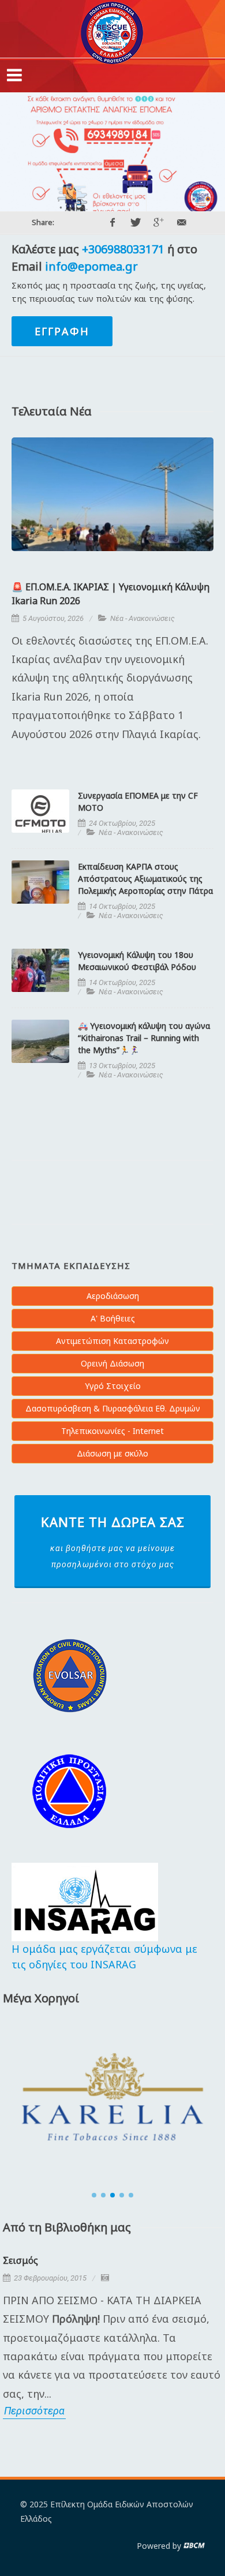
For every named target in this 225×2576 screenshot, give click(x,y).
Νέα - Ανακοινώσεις (142, 618)
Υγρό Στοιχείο (113, 1386)
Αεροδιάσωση (113, 1296)
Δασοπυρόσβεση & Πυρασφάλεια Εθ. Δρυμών (113, 1408)
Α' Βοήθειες (113, 1318)
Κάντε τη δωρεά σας (113, 1541)
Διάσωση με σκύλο (112, 1453)
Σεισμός (20, 2260)
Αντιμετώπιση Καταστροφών (112, 1341)
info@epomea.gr (91, 266)
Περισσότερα (34, 2411)
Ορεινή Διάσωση (112, 1363)
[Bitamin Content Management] (194, 2546)
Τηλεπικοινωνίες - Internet (112, 1431)
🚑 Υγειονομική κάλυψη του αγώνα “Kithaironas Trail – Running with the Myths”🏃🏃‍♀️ (144, 1038)
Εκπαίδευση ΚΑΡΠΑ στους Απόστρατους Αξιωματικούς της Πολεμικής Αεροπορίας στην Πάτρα (145, 879)
